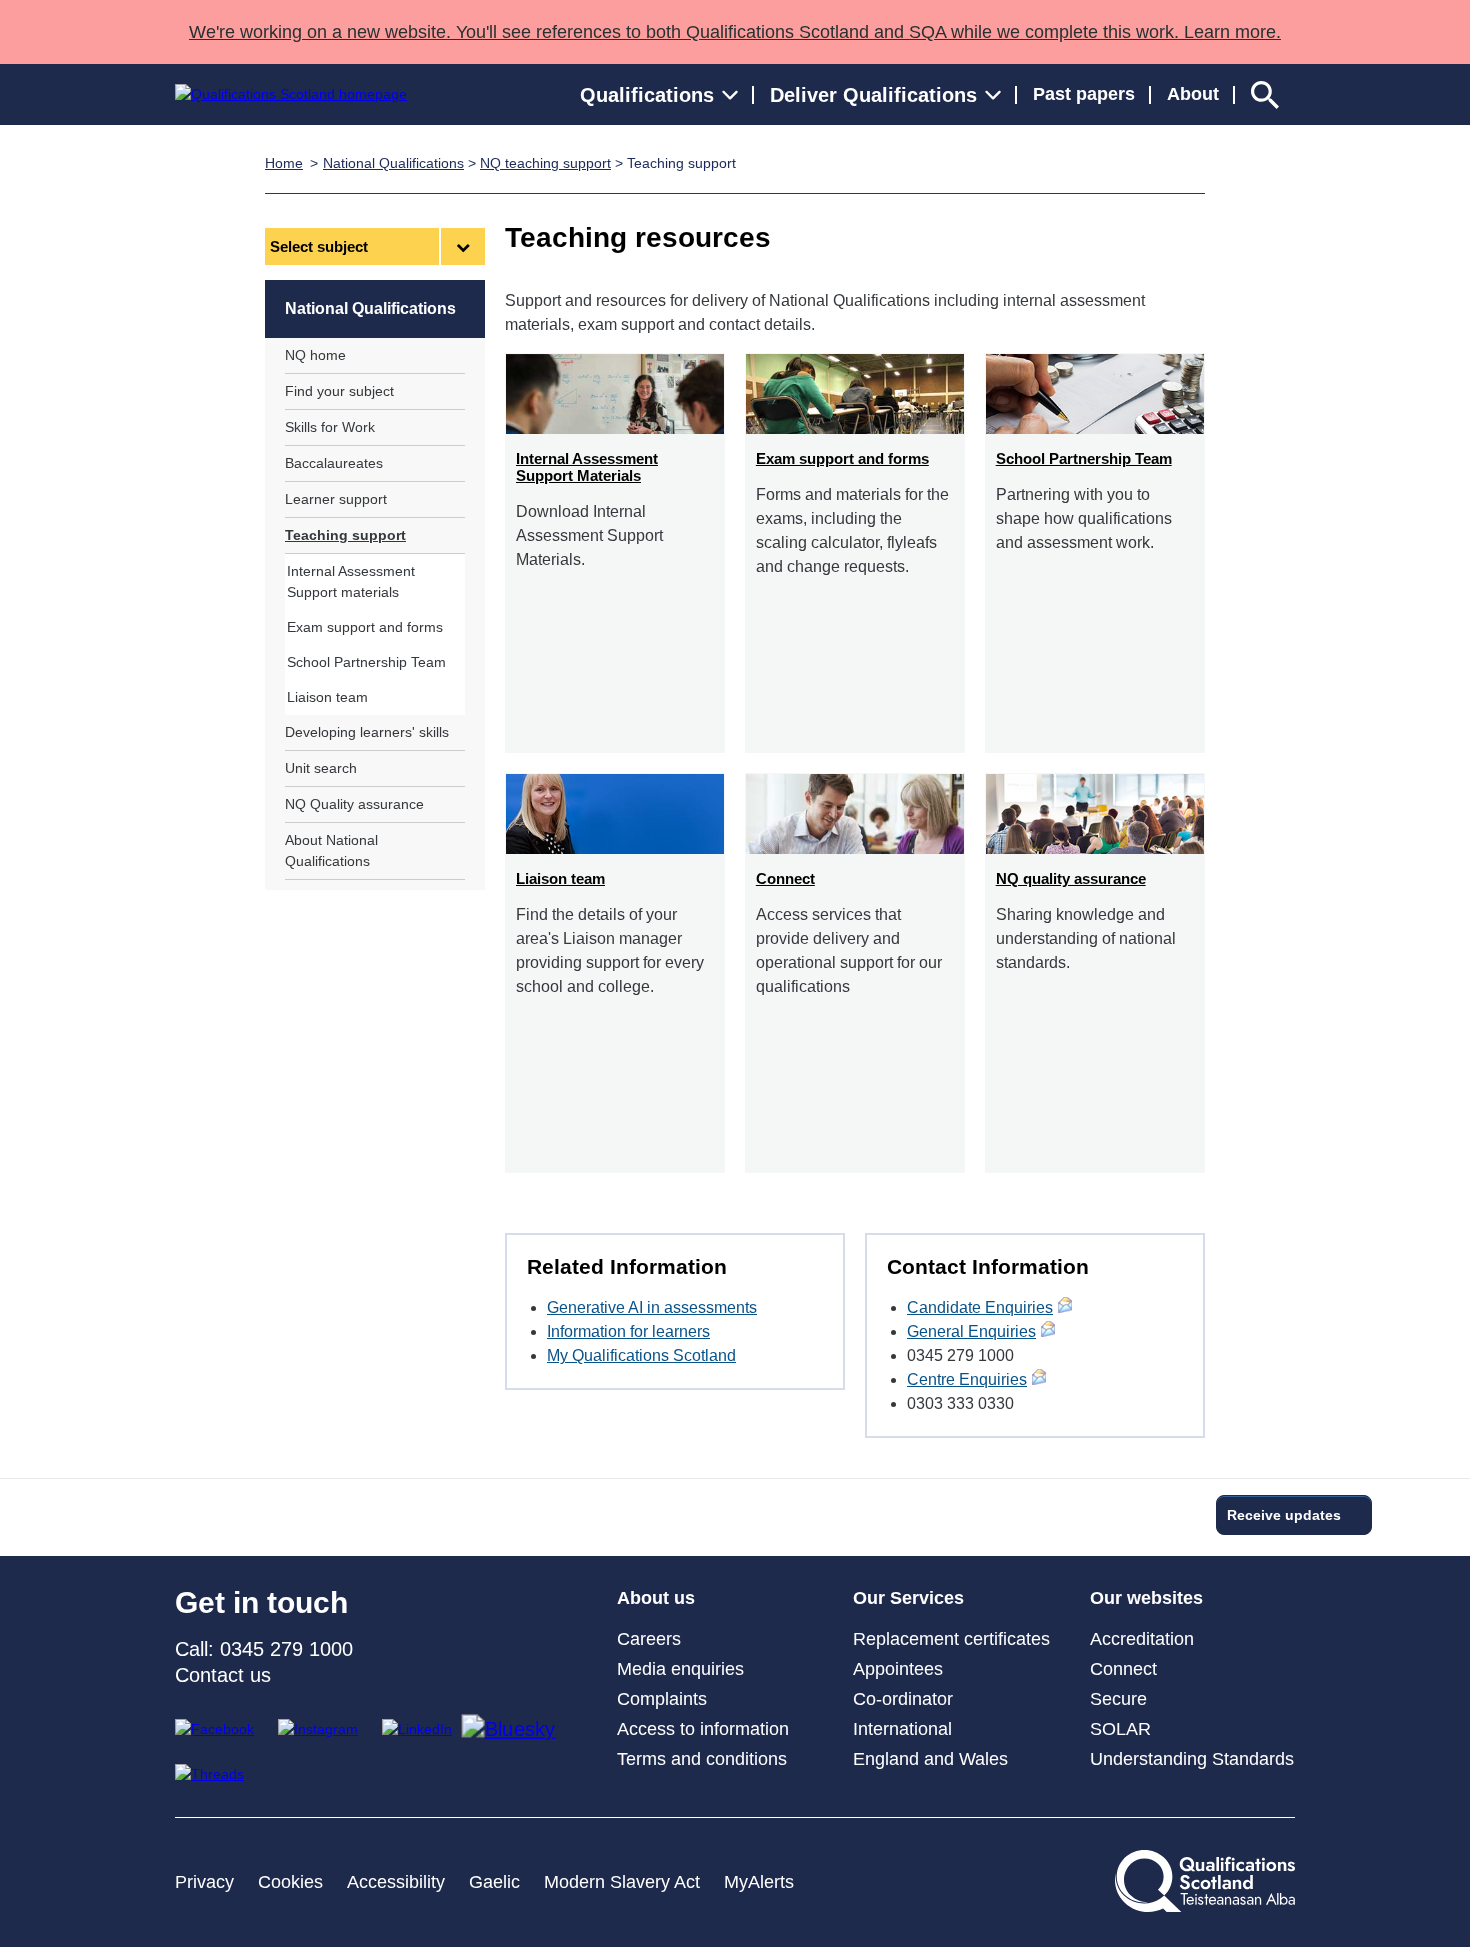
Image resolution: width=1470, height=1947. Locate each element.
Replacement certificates (951, 1639)
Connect (1123, 1669)
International (902, 1729)
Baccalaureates (334, 463)
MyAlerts (759, 1882)
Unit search (321, 768)
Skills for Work (330, 427)
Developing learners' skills (367, 732)
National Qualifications (393, 163)
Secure (1118, 1699)
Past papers (1084, 94)
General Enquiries (971, 1331)
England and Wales (930, 1759)
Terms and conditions (702, 1759)
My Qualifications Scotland (641, 1355)
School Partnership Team (366, 662)
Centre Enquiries (967, 1379)
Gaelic (494, 1882)
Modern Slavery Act (622, 1882)
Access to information (703, 1729)
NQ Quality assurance (354, 804)
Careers (649, 1639)
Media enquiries (680, 1669)
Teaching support (345, 535)
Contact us (223, 1675)
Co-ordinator (903, 1699)
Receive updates (1284, 1515)
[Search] (1265, 94)
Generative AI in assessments (652, 1307)
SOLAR (1120, 1729)
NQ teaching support (545, 163)
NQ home (315, 355)
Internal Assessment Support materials (351, 581)
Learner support (336, 499)
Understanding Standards (1192, 1759)
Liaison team (327, 697)
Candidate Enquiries (980, 1307)
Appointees (898, 1669)
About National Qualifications (331, 850)
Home (284, 163)
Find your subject (339, 391)
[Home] (291, 94)
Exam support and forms (365, 627)
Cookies (290, 1882)
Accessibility (396, 1882)
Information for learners (628, 1331)
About (1193, 94)
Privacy (204, 1882)
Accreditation (1142, 1639)
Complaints (662, 1699)
